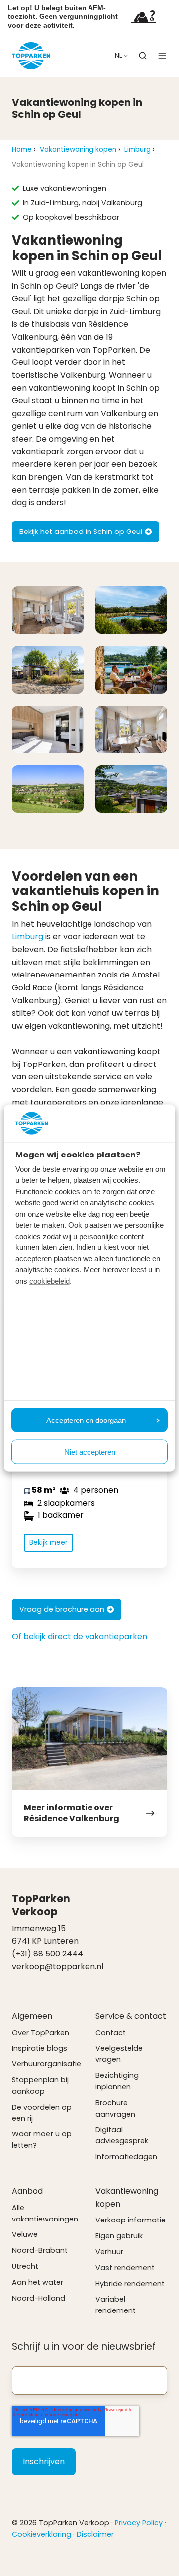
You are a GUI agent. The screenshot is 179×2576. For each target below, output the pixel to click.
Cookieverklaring (42, 2534)
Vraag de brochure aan (62, 1609)
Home (22, 149)
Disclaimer (95, 2534)
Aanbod (27, 2191)
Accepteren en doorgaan (86, 1420)
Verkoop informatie (131, 2220)
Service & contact (131, 2016)
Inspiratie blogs (40, 2048)
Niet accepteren (90, 1452)
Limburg (137, 149)
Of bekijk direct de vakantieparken (80, 1637)
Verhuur (109, 2252)
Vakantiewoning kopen (78, 149)
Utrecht (25, 2266)
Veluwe (25, 2234)
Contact (111, 2033)
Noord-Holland (39, 2298)
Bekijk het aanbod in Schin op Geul (81, 532)
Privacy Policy (139, 2523)
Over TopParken (41, 2033)
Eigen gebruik (119, 2236)
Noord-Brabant (40, 2250)
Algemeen (32, 2016)
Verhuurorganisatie (46, 2064)
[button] (143, 56)
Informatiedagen (126, 2157)
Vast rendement (125, 2268)
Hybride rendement (130, 2284)
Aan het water (38, 2282)
